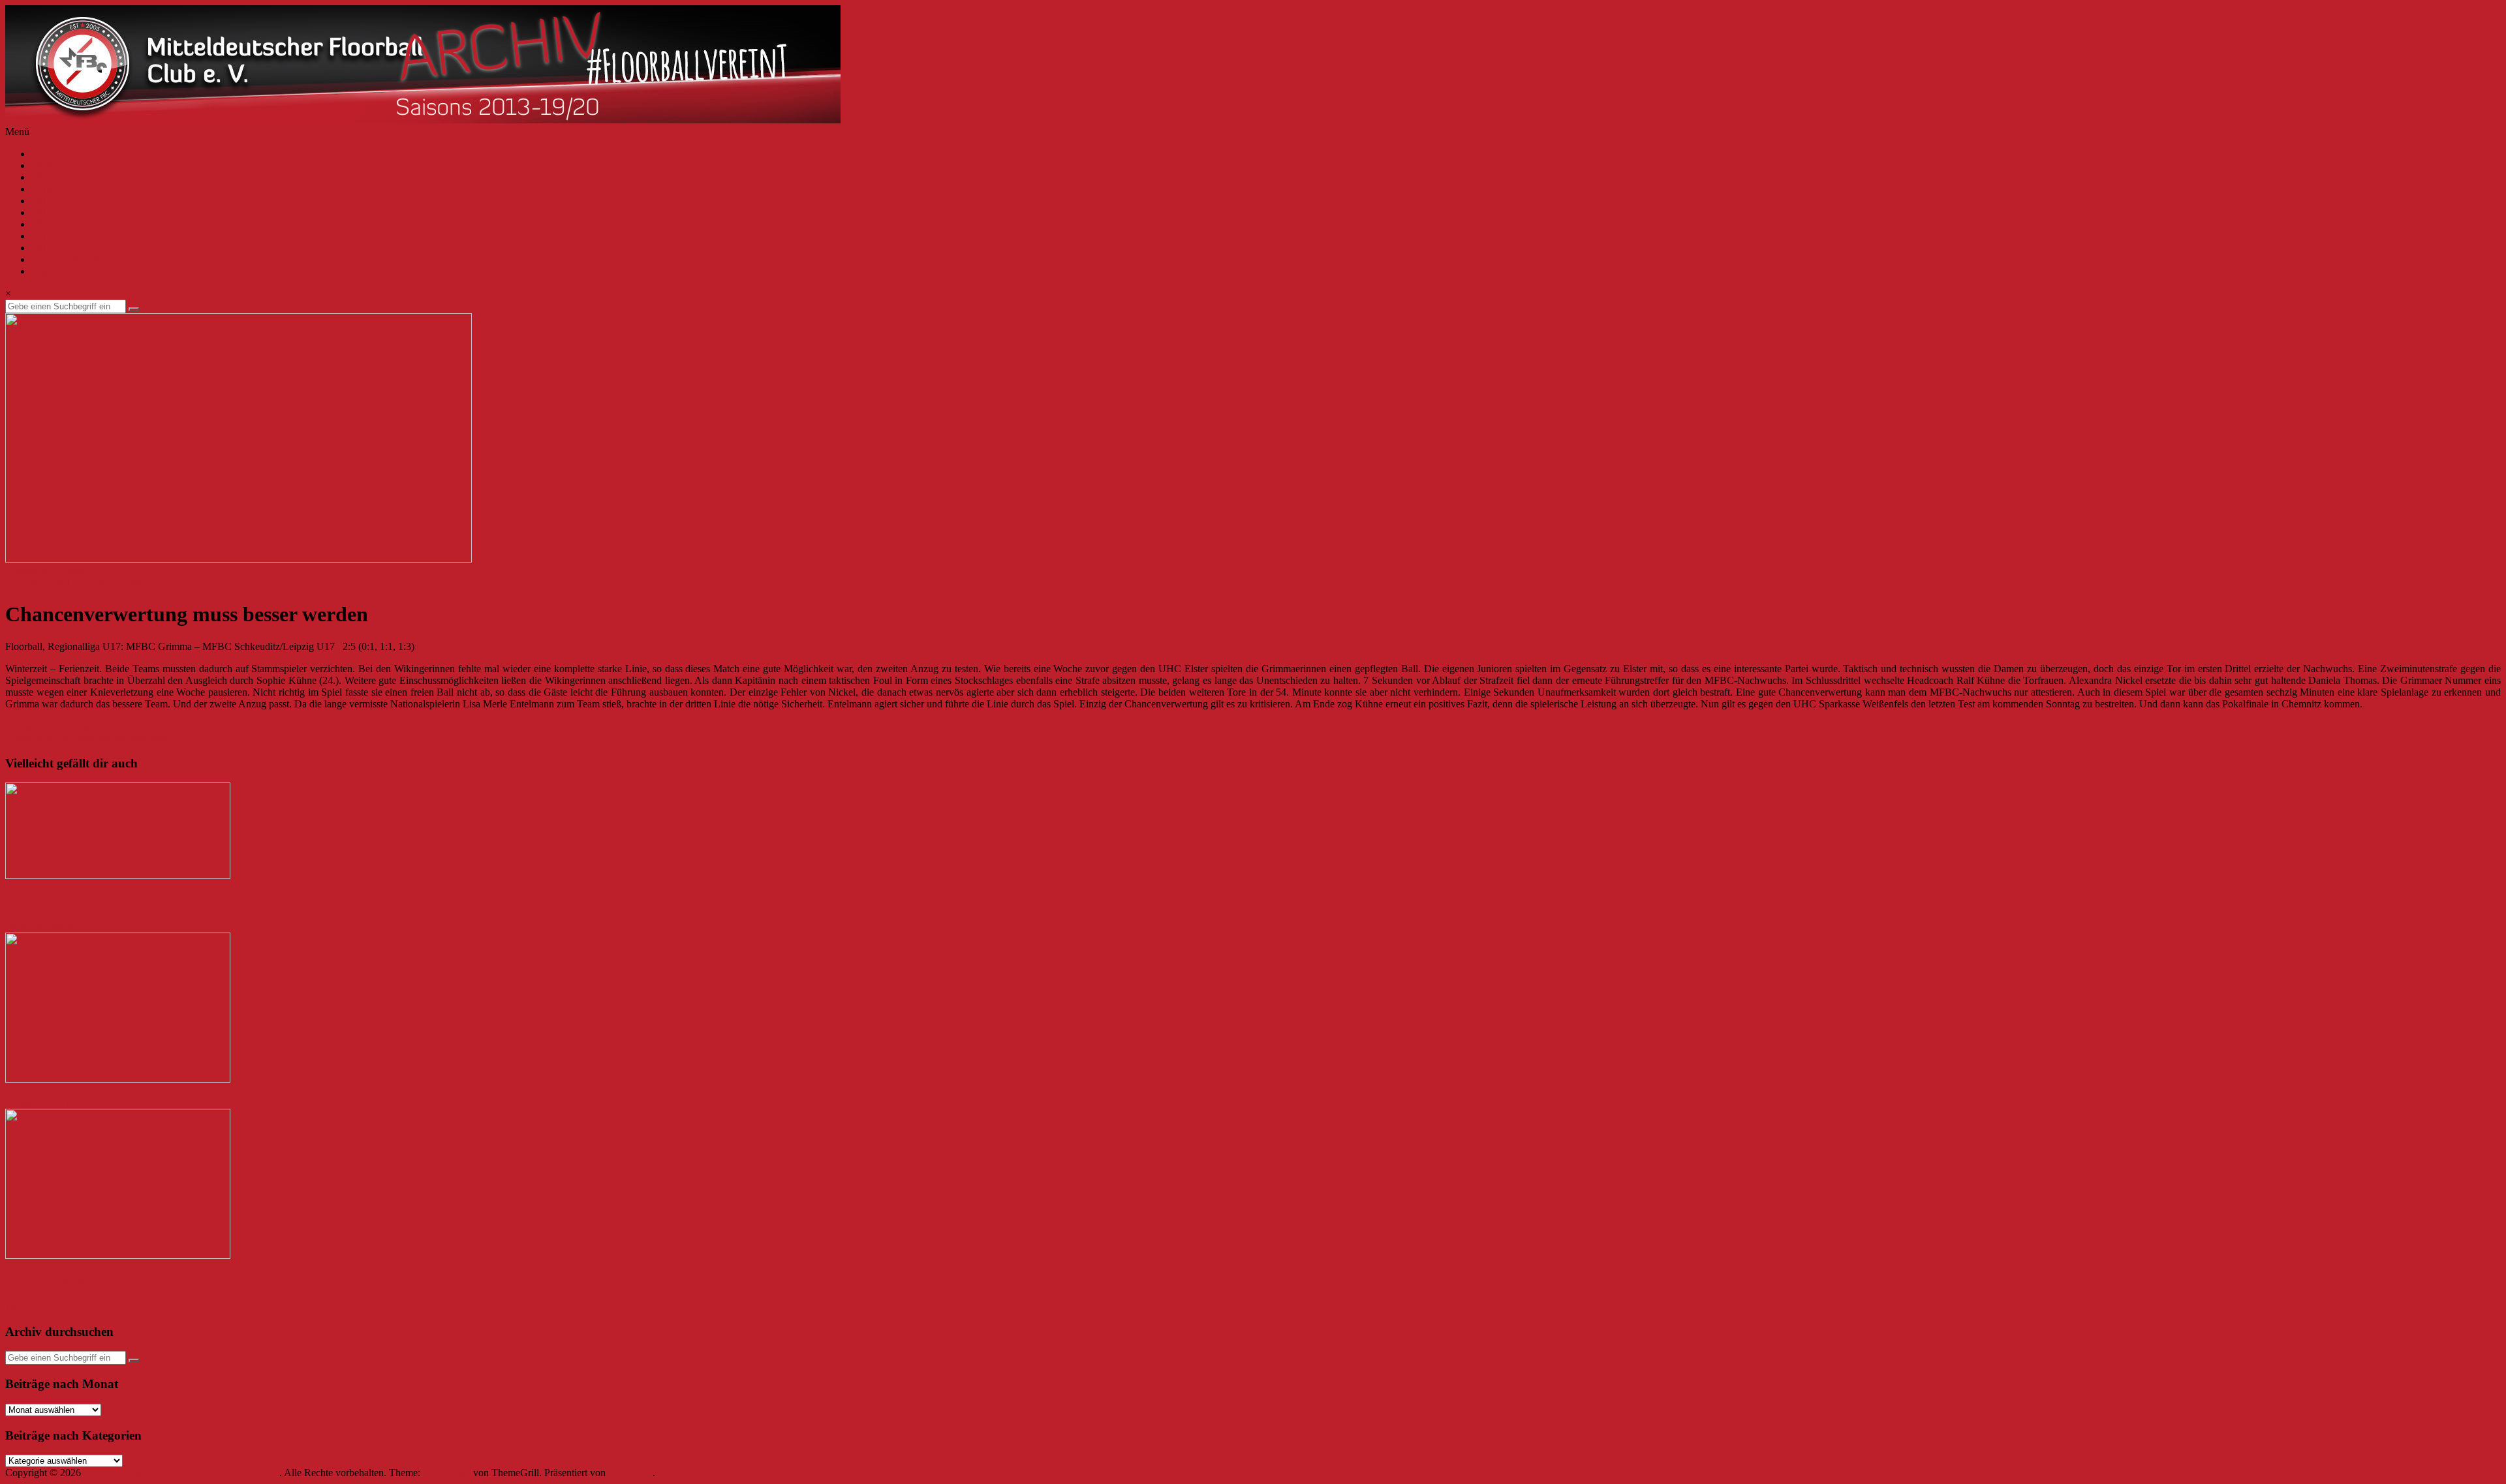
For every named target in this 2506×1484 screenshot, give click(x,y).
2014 (42, 236)
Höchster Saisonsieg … (54, 726)
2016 (42, 212)
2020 (42, 165)
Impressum (54, 271)
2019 (42, 177)
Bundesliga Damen (45, 571)
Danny (105, 926)
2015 (42, 224)
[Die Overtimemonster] (118, 1255)
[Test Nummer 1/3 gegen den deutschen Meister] (118, 875)
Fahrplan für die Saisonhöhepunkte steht (88, 738)
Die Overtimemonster (62, 1281)
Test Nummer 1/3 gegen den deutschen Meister (129, 901)
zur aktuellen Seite (69, 259)
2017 (42, 201)
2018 (42, 189)
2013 (42, 248)
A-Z (40, 154)
